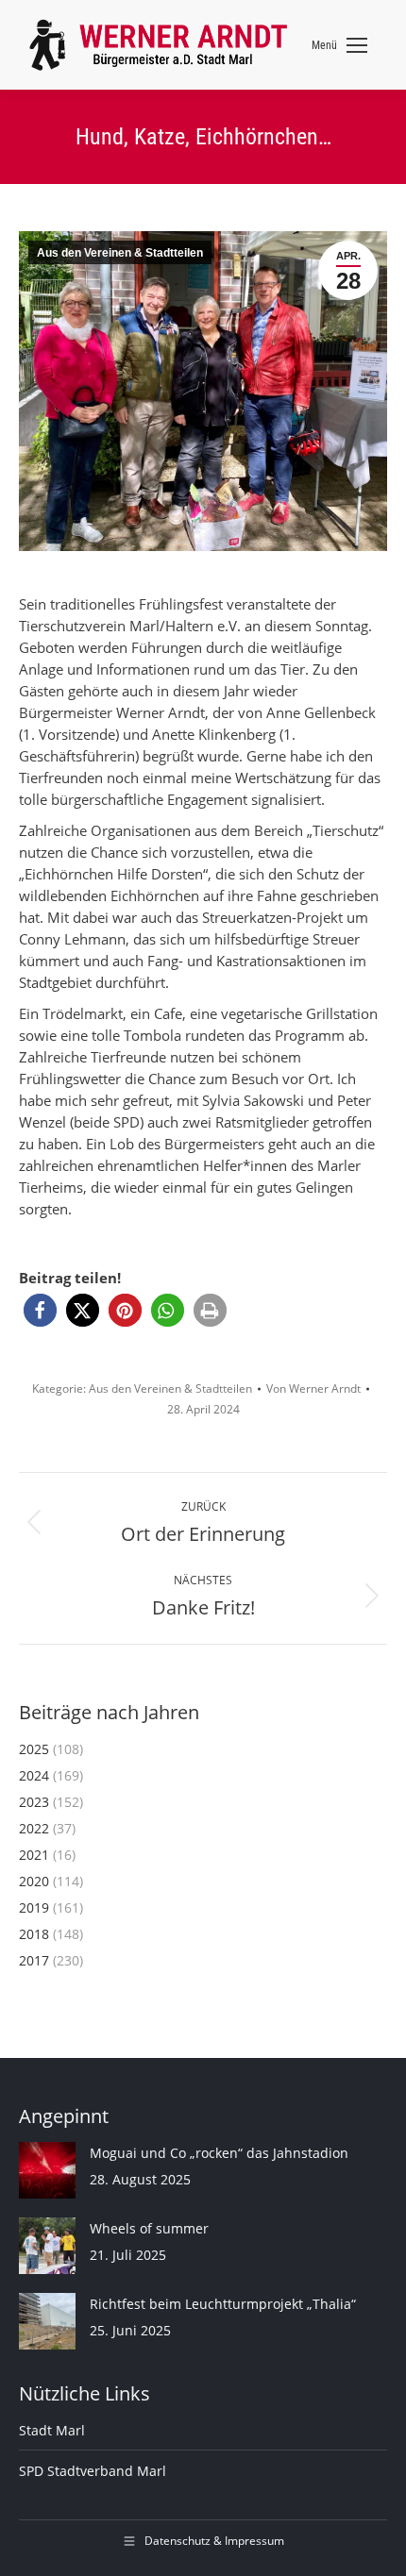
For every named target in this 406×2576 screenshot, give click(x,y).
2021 (34, 1855)
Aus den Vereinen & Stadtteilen (120, 253)
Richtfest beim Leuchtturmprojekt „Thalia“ (223, 2304)
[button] (40, 1310)
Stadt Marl (52, 2430)
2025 (34, 1749)
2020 (34, 1881)
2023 (34, 1802)
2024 (34, 1775)
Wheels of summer (149, 2228)
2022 (34, 1828)
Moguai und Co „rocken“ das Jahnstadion (219, 2153)
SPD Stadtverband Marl (93, 2471)
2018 (34, 1934)
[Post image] (47, 2170)
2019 (34, 1907)
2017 (34, 1960)
